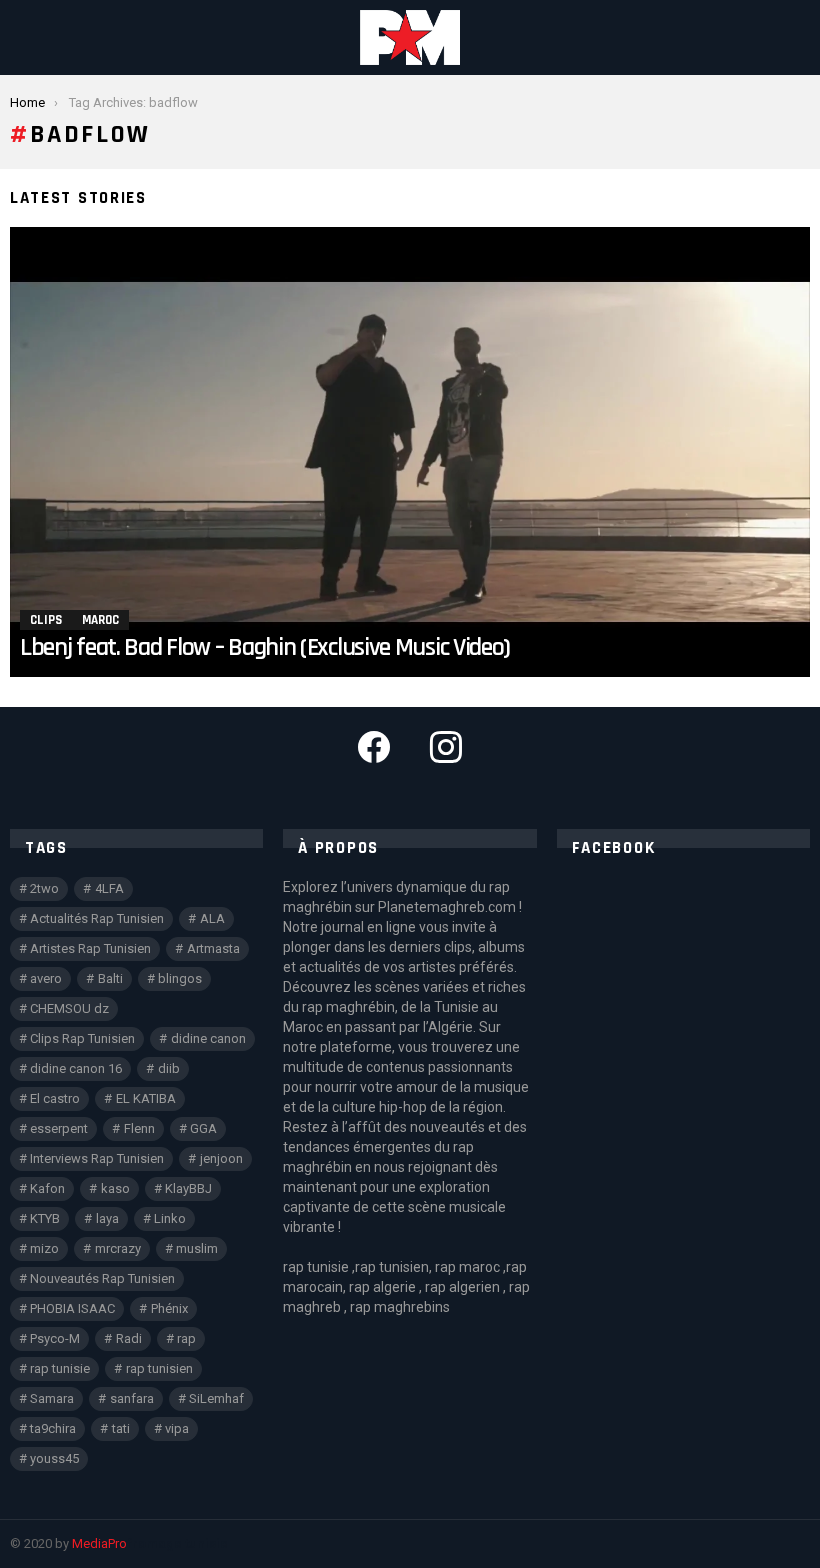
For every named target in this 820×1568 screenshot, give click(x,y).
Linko (170, 1218)
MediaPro (99, 1543)
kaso (115, 1188)
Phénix (169, 1308)
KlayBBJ (188, 1188)
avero (46, 978)
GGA (203, 1128)
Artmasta (213, 948)
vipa (177, 1428)
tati (121, 1428)
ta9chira (53, 1428)
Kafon (47, 1188)
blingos (180, 978)
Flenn (139, 1128)
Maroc (100, 620)
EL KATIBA (146, 1098)
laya (107, 1218)
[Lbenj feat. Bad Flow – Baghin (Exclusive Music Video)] (410, 452)
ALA (212, 918)
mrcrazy (118, 1248)
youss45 (54, 1458)
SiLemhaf (216, 1398)
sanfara (132, 1398)
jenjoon (221, 1158)
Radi (129, 1338)
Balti (110, 978)
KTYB (45, 1218)
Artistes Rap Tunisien (90, 948)
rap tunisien (159, 1368)
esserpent (59, 1128)
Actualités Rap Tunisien (97, 918)
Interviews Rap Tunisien (97, 1158)
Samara (52, 1398)
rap (186, 1338)
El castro (55, 1098)
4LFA (109, 888)
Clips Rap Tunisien (82, 1038)
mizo (44, 1248)
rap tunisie (60, 1368)
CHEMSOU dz (69, 1008)
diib (169, 1068)
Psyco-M (55, 1338)
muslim (197, 1248)
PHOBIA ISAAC (72, 1308)
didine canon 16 (76, 1068)
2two (44, 888)
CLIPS (46, 620)
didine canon (208, 1038)
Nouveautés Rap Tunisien (102, 1278)
